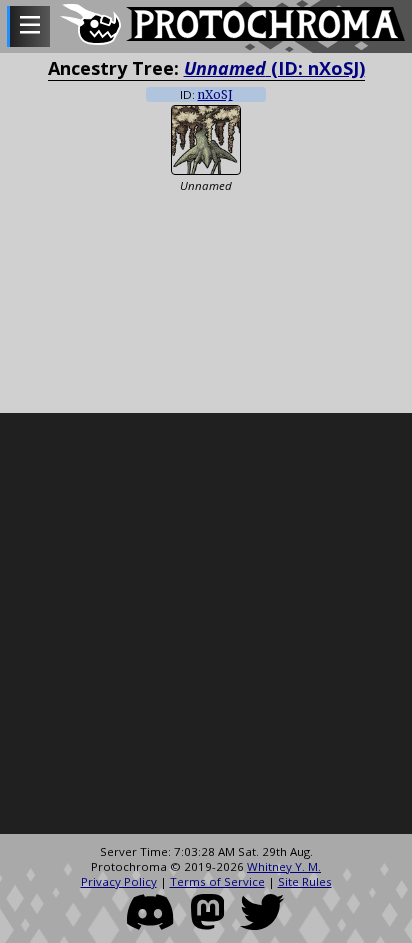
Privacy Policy (119, 881)
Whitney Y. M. (284, 866)
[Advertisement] (206, 624)
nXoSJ (215, 95)
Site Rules (305, 881)
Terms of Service (217, 881)
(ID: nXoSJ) (274, 68)
